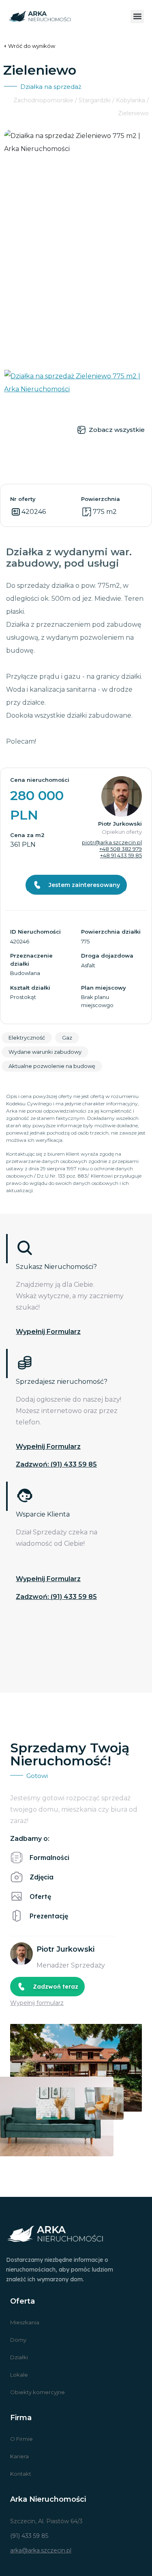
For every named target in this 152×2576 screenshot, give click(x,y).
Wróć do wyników (32, 46)
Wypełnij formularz (48, 1332)
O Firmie (21, 2439)
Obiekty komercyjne (37, 2392)
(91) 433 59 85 (29, 2536)
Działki (19, 2357)
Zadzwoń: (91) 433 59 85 (56, 1464)
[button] (137, 16)
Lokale (19, 2375)
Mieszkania (25, 2322)
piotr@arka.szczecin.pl (112, 842)
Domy (18, 2340)
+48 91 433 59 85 (121, 855)
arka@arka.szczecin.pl (41, 2550)
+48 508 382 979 (121, 849)
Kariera (19, 2456)
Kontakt (21, 2474)
